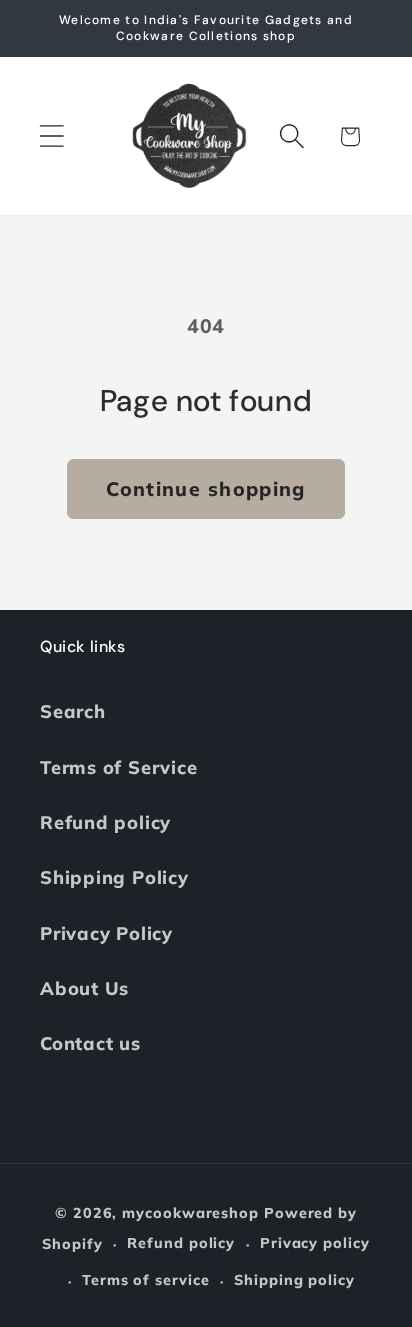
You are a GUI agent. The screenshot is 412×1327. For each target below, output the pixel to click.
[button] (51, 136)
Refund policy (105, 822)
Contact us (90, 1043)
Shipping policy (294, 1280)
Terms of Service (118, 767)
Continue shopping (205, 488)
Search (73, 711)
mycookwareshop (190, 1213)
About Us (84, 988)
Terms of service (146, 1280)
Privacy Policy (106, 933)
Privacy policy (315, 1243)
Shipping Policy (114, 877)
